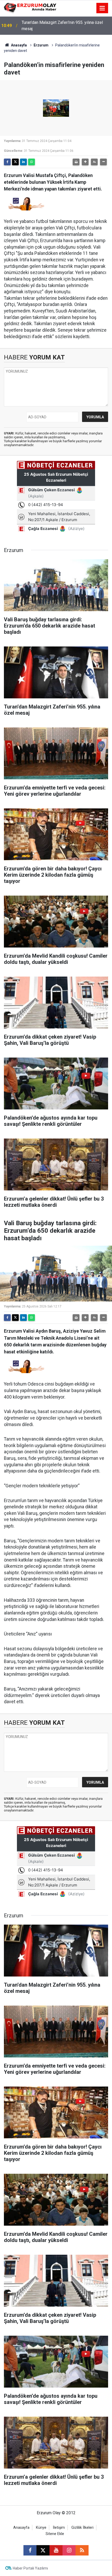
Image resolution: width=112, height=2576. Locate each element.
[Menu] (102, 8)
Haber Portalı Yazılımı (30, 2568)
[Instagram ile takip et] (69, 2550)
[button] (85, 162)
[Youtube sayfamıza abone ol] (56, 2550)
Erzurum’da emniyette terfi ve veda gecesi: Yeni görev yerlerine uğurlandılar (65, 26)
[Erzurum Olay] (30, 8)
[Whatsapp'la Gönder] (32, 162)
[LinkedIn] (23, 162)
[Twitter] (15, 162)
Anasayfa (18, 45)
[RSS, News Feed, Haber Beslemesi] (82, 2550)
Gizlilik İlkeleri (82, 2528)
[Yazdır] (76, 162)
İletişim (59, 2528)
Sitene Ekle (55, 2534)
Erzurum (41, 45)
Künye (41, 2528)
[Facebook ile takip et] (30, 2550)
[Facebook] (7, 162)
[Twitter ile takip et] (43, 2550)
